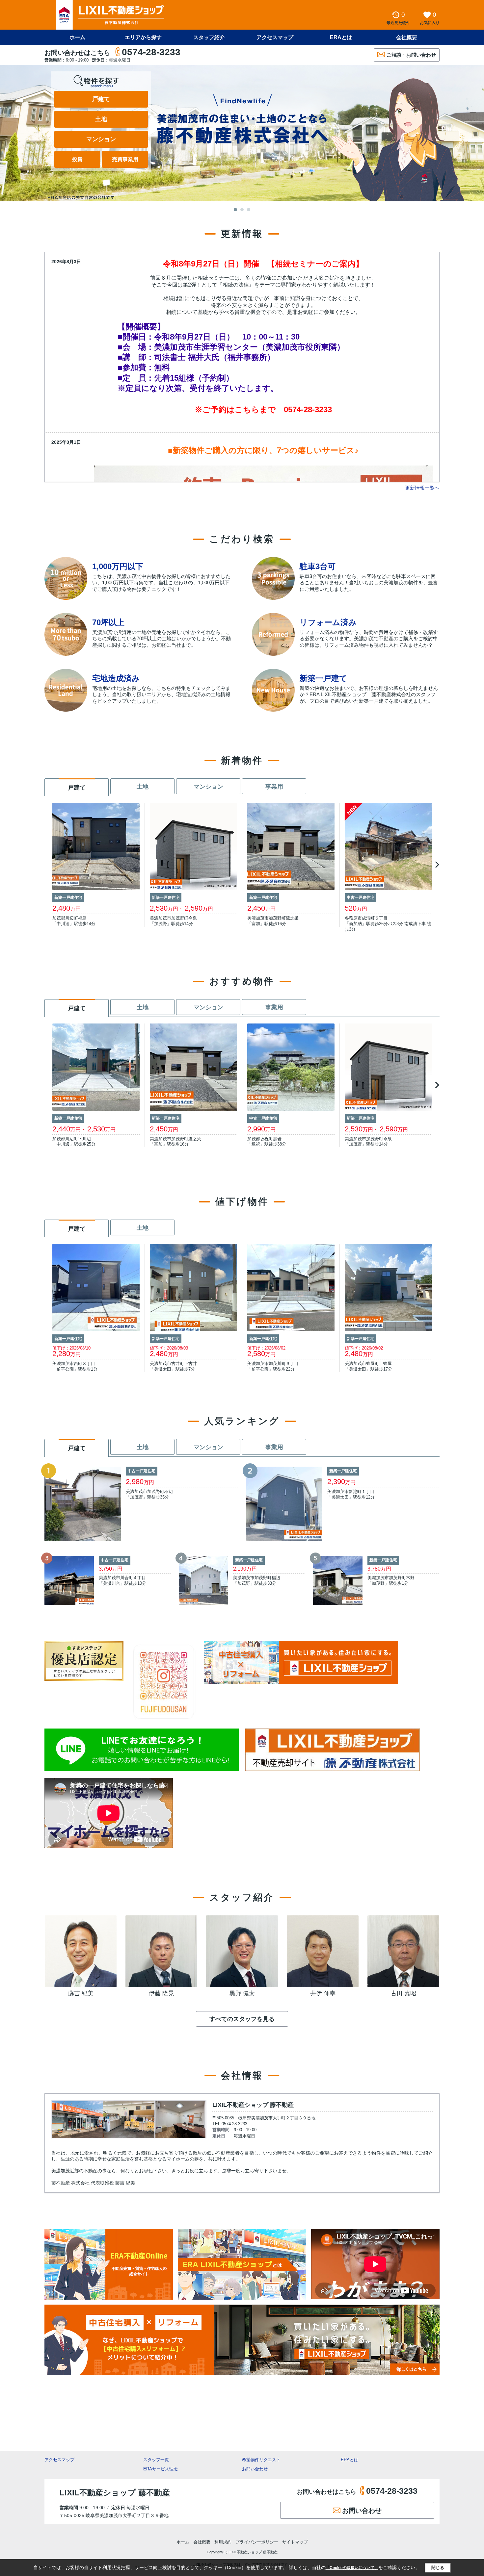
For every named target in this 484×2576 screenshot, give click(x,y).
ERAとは (341, 37)
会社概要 (407, 37)
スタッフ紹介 (209, 37)
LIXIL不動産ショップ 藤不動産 (253, 2105)
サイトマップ (295, 2542)
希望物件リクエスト (261, 2460)
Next (436, 865)
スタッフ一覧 (156, 2460)
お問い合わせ (255, 2469)
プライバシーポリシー (257, 2542)
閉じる (438, 2568)
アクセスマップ (59, 2460)
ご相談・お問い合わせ (411, 55)
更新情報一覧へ (422, 488)
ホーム (77, 37)
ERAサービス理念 (161, 2469)
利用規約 (223, 2542)
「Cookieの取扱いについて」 (352, 2568)
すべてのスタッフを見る (242, 2019)
